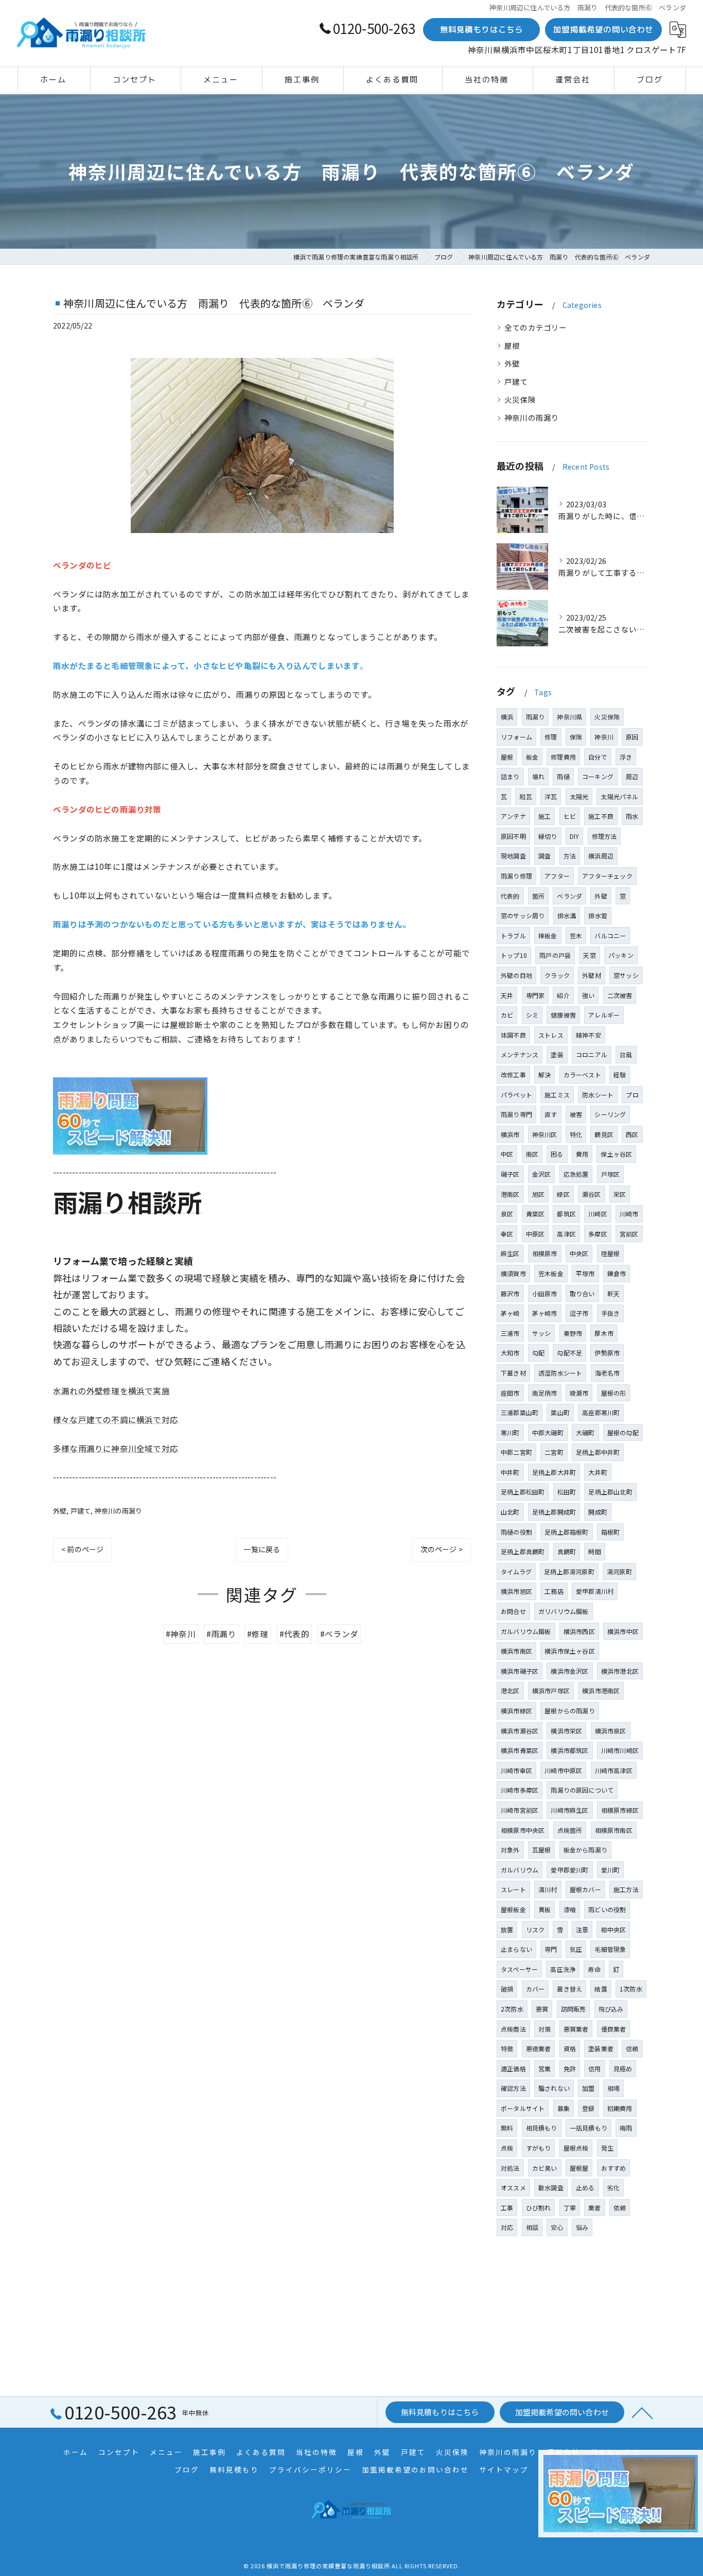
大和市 (510, 1353)
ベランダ (569, 896)
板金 (532, 757)
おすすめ (614, 2168)
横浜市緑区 (516, 1711)
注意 (582, 1929)
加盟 (588, 2088)
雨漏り (535, 717)
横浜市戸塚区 (551, 1690)
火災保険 (520, 399)
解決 (544, 1075)
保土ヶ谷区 (616, 1154)
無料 (507, 2128)
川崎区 (598, 1214)
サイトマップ (504, 2469)
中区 (507, 1154)
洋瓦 (551, 796)
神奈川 (604, 737)
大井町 (598, 1472)
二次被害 (620, 995)
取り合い (582, 1293)
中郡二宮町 (516, 1452)
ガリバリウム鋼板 (564, 1611)
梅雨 (626, 2128)
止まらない (516, 1949)
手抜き (611, 1313)
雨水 (632, 816)
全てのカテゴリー (536, 327)
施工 (544, 816)
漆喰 (570, 1909)
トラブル (513, 935)
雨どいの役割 (607, 1909)
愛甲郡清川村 (595, 1591)
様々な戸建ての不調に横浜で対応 (116, 1419)
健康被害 (563, 1015)
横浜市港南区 (601, 1690)
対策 (544, 2029)
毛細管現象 (610, 1949)
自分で (598, 757)
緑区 (563, 1194)
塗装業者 (601, 2048)
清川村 (548, 1889)
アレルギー (604, 1015)
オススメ (513, 2187)
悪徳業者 (539, 2048)
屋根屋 (579, 2168)
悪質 (542, 2009)
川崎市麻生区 (569, 1810)
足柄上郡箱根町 (566, 1532)
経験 (620, 1075)
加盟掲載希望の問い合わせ (603, 29)
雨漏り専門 (516, 1114)
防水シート (598, 1095)
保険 (576, 737)
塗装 (557, 1054)
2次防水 (512, 2009)
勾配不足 (569, 1353)
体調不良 (513, 1035)
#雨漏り (221, 1634)
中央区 (579, 1253)
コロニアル (592, 1054)
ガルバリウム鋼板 (526, 1631)
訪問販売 (574, 2009)
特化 (576, 1134)
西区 (632, 1134)
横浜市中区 (623, 1631)
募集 (564, 2108)
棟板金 (548, 935)
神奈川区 (545, 1134)
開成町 (598, 1512)
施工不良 (601, 816)
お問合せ (513, 1611)
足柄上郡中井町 (598, 1452)
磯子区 (510, 1174)
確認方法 (513, 2088)
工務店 (554, 1591)
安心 (557, 2227)
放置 (507, 1929)
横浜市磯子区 (520, 1671)
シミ (532, 1015)
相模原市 (545, 1253)
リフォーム (516, 737)
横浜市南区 (516, 1651)
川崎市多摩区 (520, 1790)
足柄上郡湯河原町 (569, 1572)
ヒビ (570, 816)
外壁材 (592, 975)
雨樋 (563, 776)
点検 (507, 2148)
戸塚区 (611, 1174)
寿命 (594, 1969)
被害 (576, 1114)
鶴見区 (604, 1134)
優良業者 (614, 2029)
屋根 (512, 345)
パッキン (621, 955)
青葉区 (535, 1214)
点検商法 (513, 2029)
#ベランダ (339, 1634)
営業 (544, 2068)
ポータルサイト (523, 2108)
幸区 (507, 1234)
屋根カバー (585, 1889)
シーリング (610, 1114)
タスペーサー (519, 1969)
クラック (557, 975)
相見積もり (542, 2128)
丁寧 (570, 2208)
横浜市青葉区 (520, 1750)
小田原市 (545, 1293)
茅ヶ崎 (510, 1313)
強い (588, 995)
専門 (551, 1949)
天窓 (589, 955)
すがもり (539, 2148)
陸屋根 (611, 1253)
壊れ (538, 776)
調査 (544, 856)
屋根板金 (513, 1909)
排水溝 (567, 915)
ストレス (551, 1035)
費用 (582, 1154)
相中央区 (613, 1929)
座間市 (510, 1393)
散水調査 (551, 2187)
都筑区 (566, 1214)
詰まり (510, 776)
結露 (601, 1989)
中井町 (510, 1472)
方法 (570, 856)
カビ (507, 1015)
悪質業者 (576, 2029)
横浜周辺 (601, 856)
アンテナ (513, 816)
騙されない (554, 2088)
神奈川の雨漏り (118, 1511)
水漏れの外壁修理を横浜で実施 (111, 1390)
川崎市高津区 (614, 1770)
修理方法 (604, 836)
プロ (632, 1095)
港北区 (510, 1690)
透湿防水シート (560, 1373)
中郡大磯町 (548, 1432)
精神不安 (588, 1035)
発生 (607, 2148)
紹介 (563, 995)
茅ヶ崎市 (545, 1313)
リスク (535, 1929)
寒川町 (510, 1432)
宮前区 (629, 1234)
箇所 (538, 896)
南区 (532, 1154)
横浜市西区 (579, 1631)
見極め (623, 2068)
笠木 (576, 935)
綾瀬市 (579, 1393)
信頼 (632, 2048)
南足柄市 (545, 1393)
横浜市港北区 (620, 1671)
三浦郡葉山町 (520, 1412)
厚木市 (604, 1333)
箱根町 (611, 1532)
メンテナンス (520, 1054)
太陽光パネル (619, 796)
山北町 (510, 1512)
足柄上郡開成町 (554, 1512)
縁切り (548, 836)
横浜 (507, 717)
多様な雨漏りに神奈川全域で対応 (116, 1448)
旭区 (538, 1194)
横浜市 (510, 1134)
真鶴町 (567, 1551)
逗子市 (579, 1313)
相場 (613, 2088)
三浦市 (510, 1333)
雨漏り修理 (516, 876)
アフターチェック (607, 876)
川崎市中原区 (563, 1770)
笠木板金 (551, 1273)
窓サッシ (626, 975)
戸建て (81, 1511)
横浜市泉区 (611, 1731)
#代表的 (294, 1634)
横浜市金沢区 (569, 1671)
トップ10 (514, 955)
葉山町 (560, 1412)
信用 (594, 2068)
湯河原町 (619, 1572)
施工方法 (626, 1889)
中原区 (535, 1234)
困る (557, 1154)
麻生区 (510, 1253)
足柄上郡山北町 (610, 1492)
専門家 (535, 995)
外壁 (60, 1511)
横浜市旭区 (516, 1591)
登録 (588, 2108)
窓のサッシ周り (523, 915)
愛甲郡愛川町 (569, 1870)
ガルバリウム (520, 1870)
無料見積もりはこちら (482, 29)
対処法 (510, 2168)
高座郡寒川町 (601, 1412)
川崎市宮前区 (520, 1810)
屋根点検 (576, 2148)
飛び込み (611, 2009)
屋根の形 (614, 1393)
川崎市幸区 (516, 1770)
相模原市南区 (614, 1830)
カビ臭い (545, 2168)
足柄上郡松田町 (523, 1492)
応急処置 (576, 1174)
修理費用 (563, 757)
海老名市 (608, 1373)
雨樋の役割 (516, 1532)
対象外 (510, 1850)
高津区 (566, 1234)
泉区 (507, 1214)
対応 (507, 2227)
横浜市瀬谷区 (520, 1731)
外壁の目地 (516, 975)
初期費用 (620, 2108)
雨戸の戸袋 (555, 955)
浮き (626, 757)
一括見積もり (588, 2128)
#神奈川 (181, 1634)
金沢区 (542, 1174)
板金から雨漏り (585, 1850)
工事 (507, 2208)
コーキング (598, 776)
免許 (570, 2068)
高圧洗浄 (563, 1969)
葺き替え (569, 1989)
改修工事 (513, 1075)
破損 (507, 1989)
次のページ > (442, 1549)
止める (585, 2187)
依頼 (620, 2208)
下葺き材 (513, 1373)
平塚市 (585, 1273)
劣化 (613, 2187)
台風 (626, 1054)
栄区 (620, 1194)
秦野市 (573, 1333)
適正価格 (513, 2068)
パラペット (516, 1095)
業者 (594, 2208)
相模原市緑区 (620, 1810)
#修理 (258, 1634)
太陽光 (579, 796)
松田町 (567, 1492)
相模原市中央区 (523, 1830)
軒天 (613, 1293)
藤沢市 (510, 1293)
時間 (594, 1551)
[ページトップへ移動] (642, 2412)
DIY (575, 836)
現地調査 (513, 856)
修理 (551, 737)
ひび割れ (539, 2208)
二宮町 (554, 1452)
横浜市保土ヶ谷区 (570, 1651)
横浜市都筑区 (569, 1750)
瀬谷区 (592, 1194)
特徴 (507, 2048)
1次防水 (631, 1989)
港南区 (510, 1194)
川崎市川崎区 (620, 1750)
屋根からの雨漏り (570, 1711)
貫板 (544, 1909)
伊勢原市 (607, 1353)
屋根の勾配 (623, 1432)
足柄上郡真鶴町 (523, 1551)
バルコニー (610, 935)
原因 (632, 737)
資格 (570, 2048)
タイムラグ (516, 1572)
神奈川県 (569, 717)
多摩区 (598, 1234)
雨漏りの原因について (582, 1790)
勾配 (538, 1353)
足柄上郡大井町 (554, 1472)
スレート (513, 1889)
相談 (532, 2227)
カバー (535, 1989)
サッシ (542, 1333)
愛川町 (611, 1870)
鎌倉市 (617, 1273)
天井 (507, 995)
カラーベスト (582, 1075)
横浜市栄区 (566, 1731)
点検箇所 (570, 1830)
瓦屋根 (542, 1850)
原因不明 (513, 836)
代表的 (510, 896)
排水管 (598, 915)
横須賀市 (513, 1273)
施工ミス (557, 1095)
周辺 (632, 776)
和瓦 (525, 796)
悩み (582, 2227)
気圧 (576, 1949)
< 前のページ (82, 1549)
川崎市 (629, 1214)
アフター (557, 876)
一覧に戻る (262, 1549)
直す (551, 1114)
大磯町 (585, 1432)
